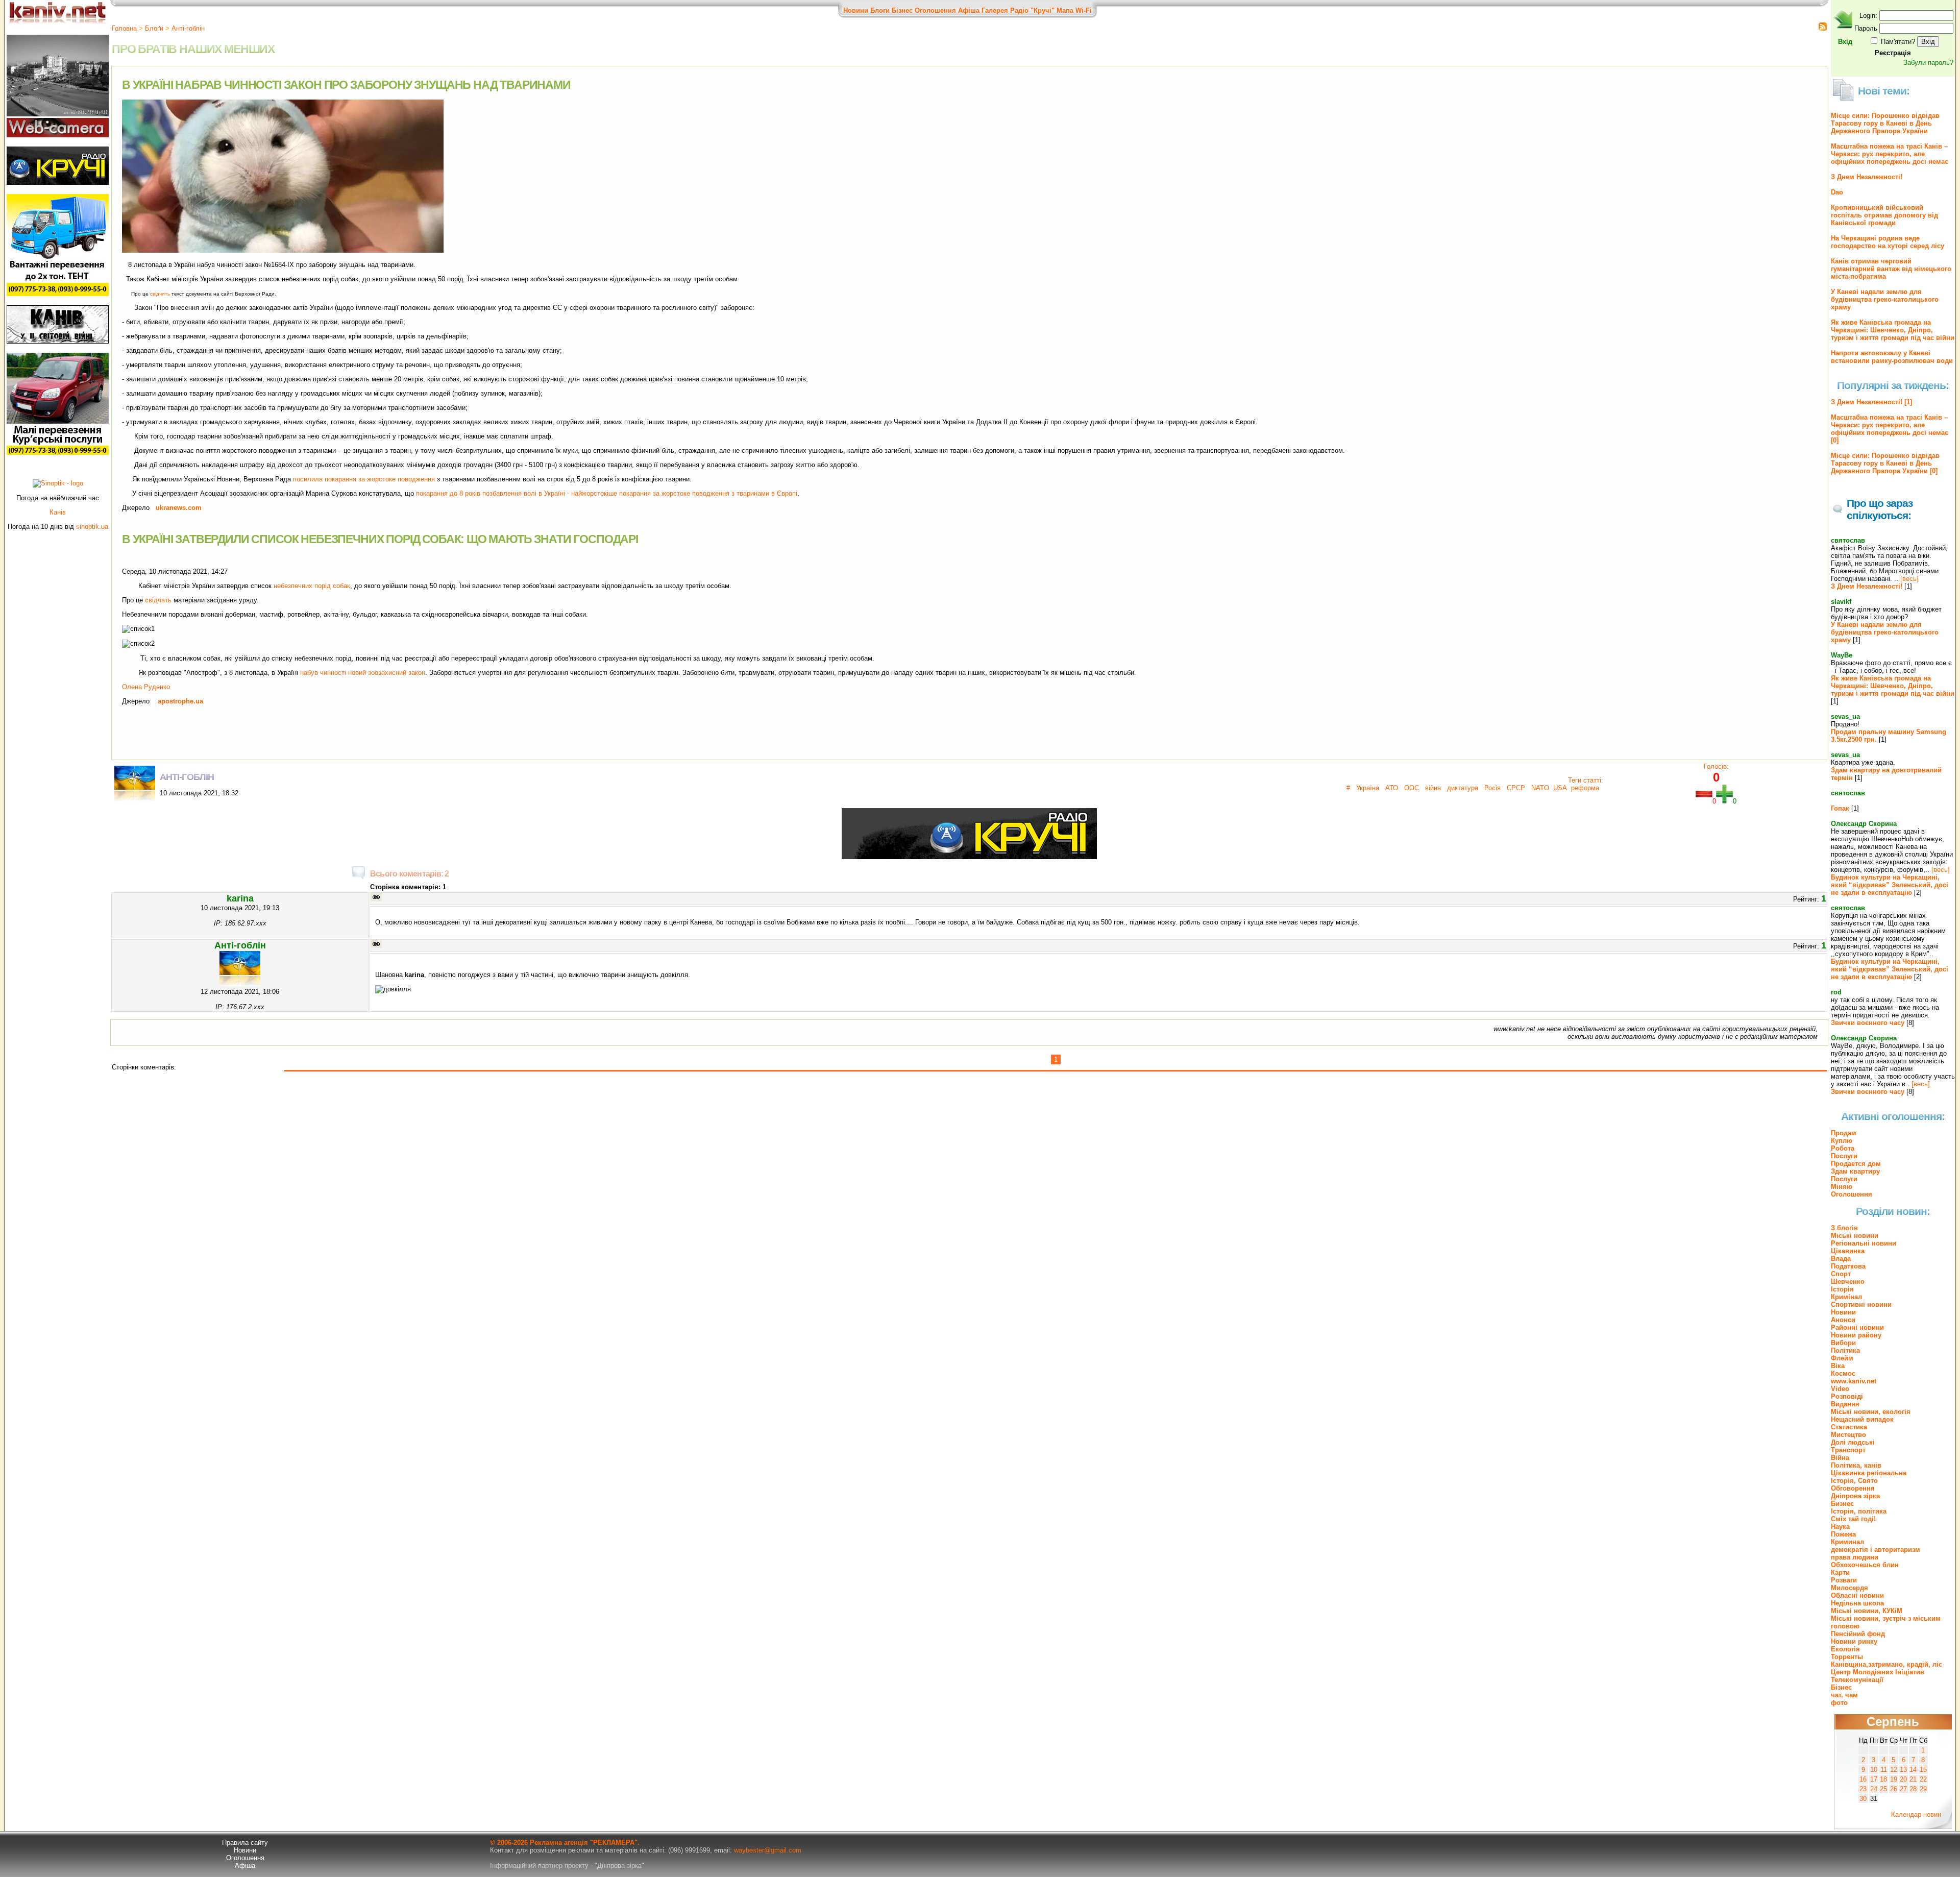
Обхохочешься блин (1865, 1565)
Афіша (969, 10)
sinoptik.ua (92, 527)
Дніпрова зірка (1855, 1496)
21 (1913, 1779)
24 (1874, 1789)
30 (1863, 1799)
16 (1863, 1779)
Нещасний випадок (1862, 1419)
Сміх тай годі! (1853, 1519)
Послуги (1844, 1156)
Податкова (1848, 1266)
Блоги (880, 10)
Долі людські (1853, 1442)
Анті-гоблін (188, 28)
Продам (1844, 1133)
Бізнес (902, 10)
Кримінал (1846, 1297)
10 (1874, 1770)
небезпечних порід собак (312, 586)
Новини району (1856, 1335)
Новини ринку (1854, 1641)
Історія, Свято (1854, 1481)
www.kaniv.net (1854, 1381)
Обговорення (1853, 1488)
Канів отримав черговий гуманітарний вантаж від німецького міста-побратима (1891, 269)
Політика (1845, 1350)
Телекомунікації (1857, 1680)
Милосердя (1849, 1588)
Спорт (1841, 1274)
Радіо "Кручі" (1032, 10)
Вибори (1843, 1343)
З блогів (1844, 1228)
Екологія (1845, 1649)
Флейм (1842, 1358)
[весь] (1909, 579)
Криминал (1847, 1542)
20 (1903, 1779)
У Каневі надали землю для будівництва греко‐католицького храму (1885, 299)
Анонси (1843, 1320)
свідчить (160, 294)
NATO (1539, 788)
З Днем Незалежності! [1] (1871, 402)
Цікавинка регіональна (1869, 1473)
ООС (1411, 788)
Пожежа (1843, 1534)
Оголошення (935, 10)
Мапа (1065, 10)
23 (1863, 1789)
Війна (1840, 1458)
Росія (1491, 788)
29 (1923, 1789)
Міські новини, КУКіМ (1867, 1611)
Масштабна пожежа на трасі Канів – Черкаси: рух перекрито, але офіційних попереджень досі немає (1890, 154)
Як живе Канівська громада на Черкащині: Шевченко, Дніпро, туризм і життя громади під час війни (1893, 330)
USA (1560, 788)
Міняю (1842, 1187)
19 (1894, 1779)
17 (1874, 1779)
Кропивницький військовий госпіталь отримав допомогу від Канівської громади (1884, 215)
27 (1903, 1789)
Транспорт (1848, 1450)
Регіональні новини (1864, 1243)
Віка (1838, 1366)
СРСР (1515, 788)
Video (1840, 1389)
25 (1883, 1789)
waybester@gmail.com (768, 1850)
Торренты (1847, 1657)
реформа (1585, 788)
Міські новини (1855, 1236)
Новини (856, 10)
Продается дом (1856, 1164)
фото (1839, 1703)
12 (1894, 1770)
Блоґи (154, 28)
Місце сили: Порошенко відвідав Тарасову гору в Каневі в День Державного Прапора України (1885, 123)
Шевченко (1848, 1282)
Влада (1841, 1259)
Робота (1843, 1148)
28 (1913, 1789)
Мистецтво (1848, 1435)
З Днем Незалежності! (1867, 177)
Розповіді (1847, 1396)
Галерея (995, 10)
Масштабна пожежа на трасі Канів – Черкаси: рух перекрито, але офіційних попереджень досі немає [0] (1890, 429)
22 (1923, 1779)
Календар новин (1916, 1814)
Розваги (1844, 1580)
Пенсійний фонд (1858, 1634)
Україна (1367, 788)
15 (1923, 1770)
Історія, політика (1859, 1511)
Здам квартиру (1855, 1171)
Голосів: (1716, 766)
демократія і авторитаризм (1876, 1550)
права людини (1855, 1557)
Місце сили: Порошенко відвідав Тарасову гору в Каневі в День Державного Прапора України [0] (1885, 463)
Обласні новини (1857, 1595)
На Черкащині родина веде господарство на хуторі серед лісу (1888, 242)
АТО (1391, 788)
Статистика (1849, 1427)
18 (1883, 1779)
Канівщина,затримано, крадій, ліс (1886, 1664)
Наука (1840, 1527)
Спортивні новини (1861, 1305)
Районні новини (1857, 1327)
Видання (1845, 1404)
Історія (1842, 1289)
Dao (1837, 192)
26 (1894, 1789)
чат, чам (1844, 1695)
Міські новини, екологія (1871, 1412)
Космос (1843, 1373)
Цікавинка (1848, 1251)
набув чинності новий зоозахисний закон (363, 673)
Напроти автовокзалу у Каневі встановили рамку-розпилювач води (1892, 357)
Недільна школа (1857, 1603)
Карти (1840, 1573)
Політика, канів (1856, 1465)
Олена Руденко (146, 687)
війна (1432, 788)
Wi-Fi (1084, 10)
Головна (124, 28)
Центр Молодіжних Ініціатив (1878, 1672)
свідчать (158, 600)
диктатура (1462, 788)
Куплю (1842, 1141)
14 (1913, 1770)
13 (1903, 1770)
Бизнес (1842, 1504)
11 (1884, 1770)
